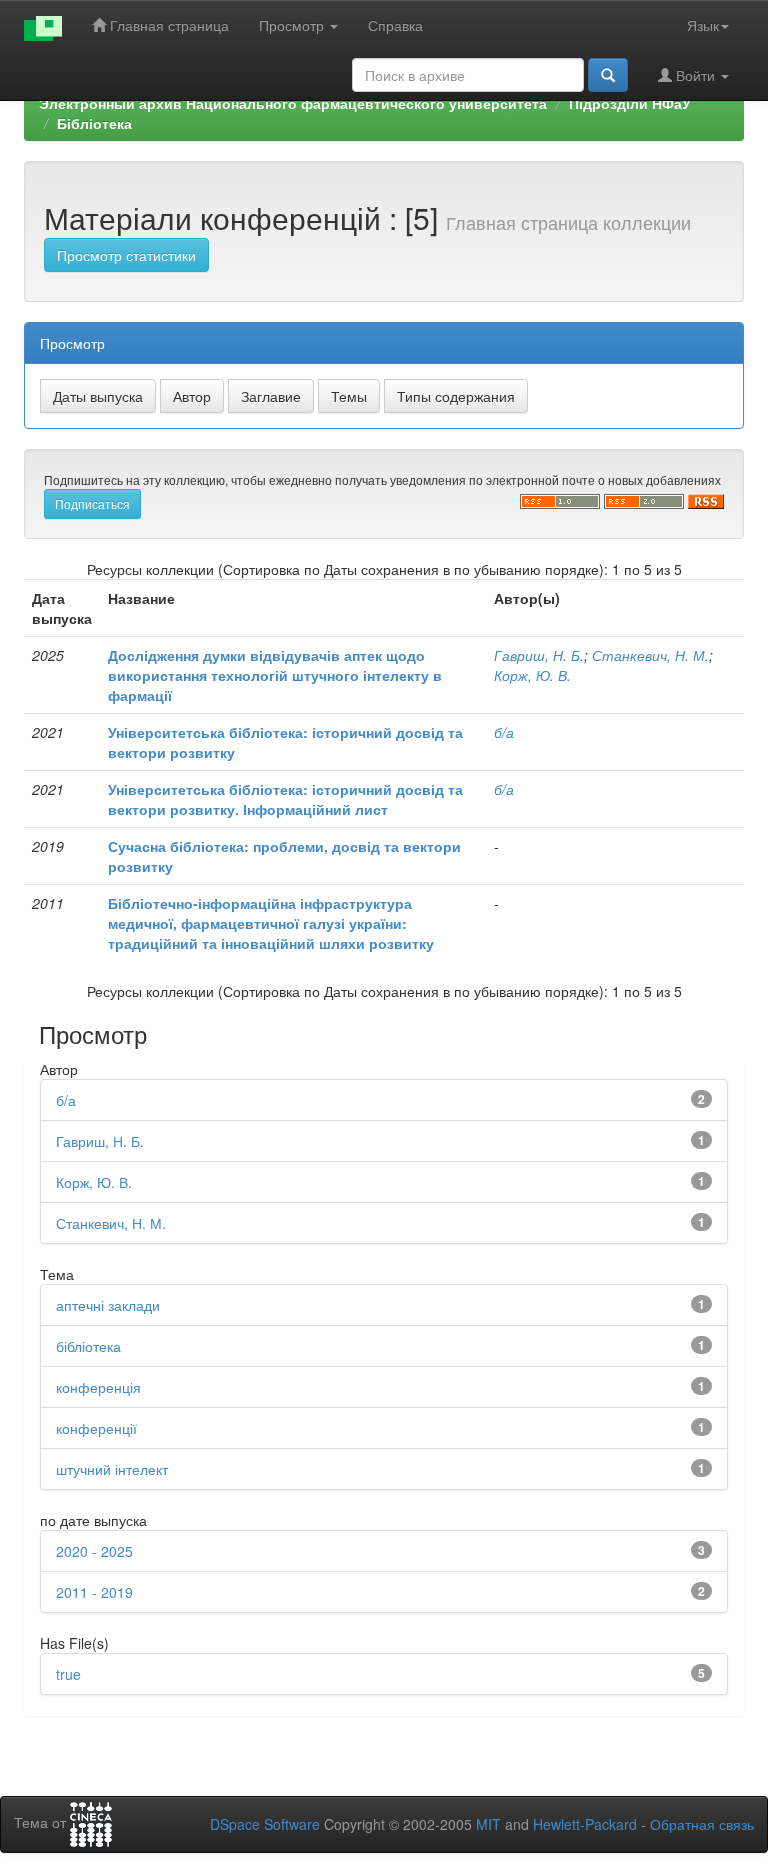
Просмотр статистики (126, 255)
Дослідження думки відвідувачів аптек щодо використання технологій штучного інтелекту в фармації (275, 675)
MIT (488, 1824)
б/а (504, 732)
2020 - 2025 (94, 1551)
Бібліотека (94, 123)
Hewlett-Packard (585, 1824)
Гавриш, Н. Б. (539, 655)
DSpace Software (265, 1824)
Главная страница (167, 25)
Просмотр (293, 25)
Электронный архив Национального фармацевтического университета (293, 103)
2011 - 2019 (94, 1592)
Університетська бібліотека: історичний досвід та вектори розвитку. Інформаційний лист (285, 799)
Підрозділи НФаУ (630, 103)
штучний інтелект (112, 1469)
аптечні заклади (108, 1305)
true (68, 1674)
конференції (96, 1428)
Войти (695, 75)
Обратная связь (702, 1824)
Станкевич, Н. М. (650, 655)
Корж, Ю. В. (532, 675)
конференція (98, 1387)
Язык (703, 25)
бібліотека (88, 1346)
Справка (395, 25)
